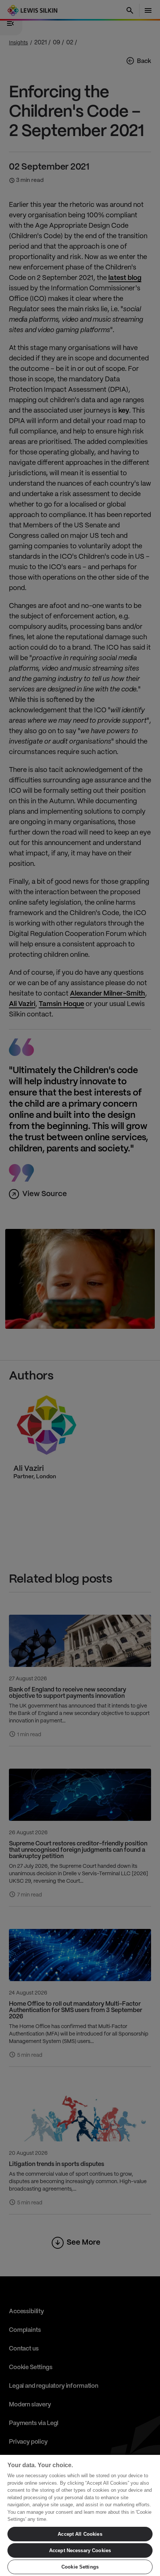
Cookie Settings (80, 2567)
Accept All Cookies (80, 2534)
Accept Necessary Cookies (80, 2550)
